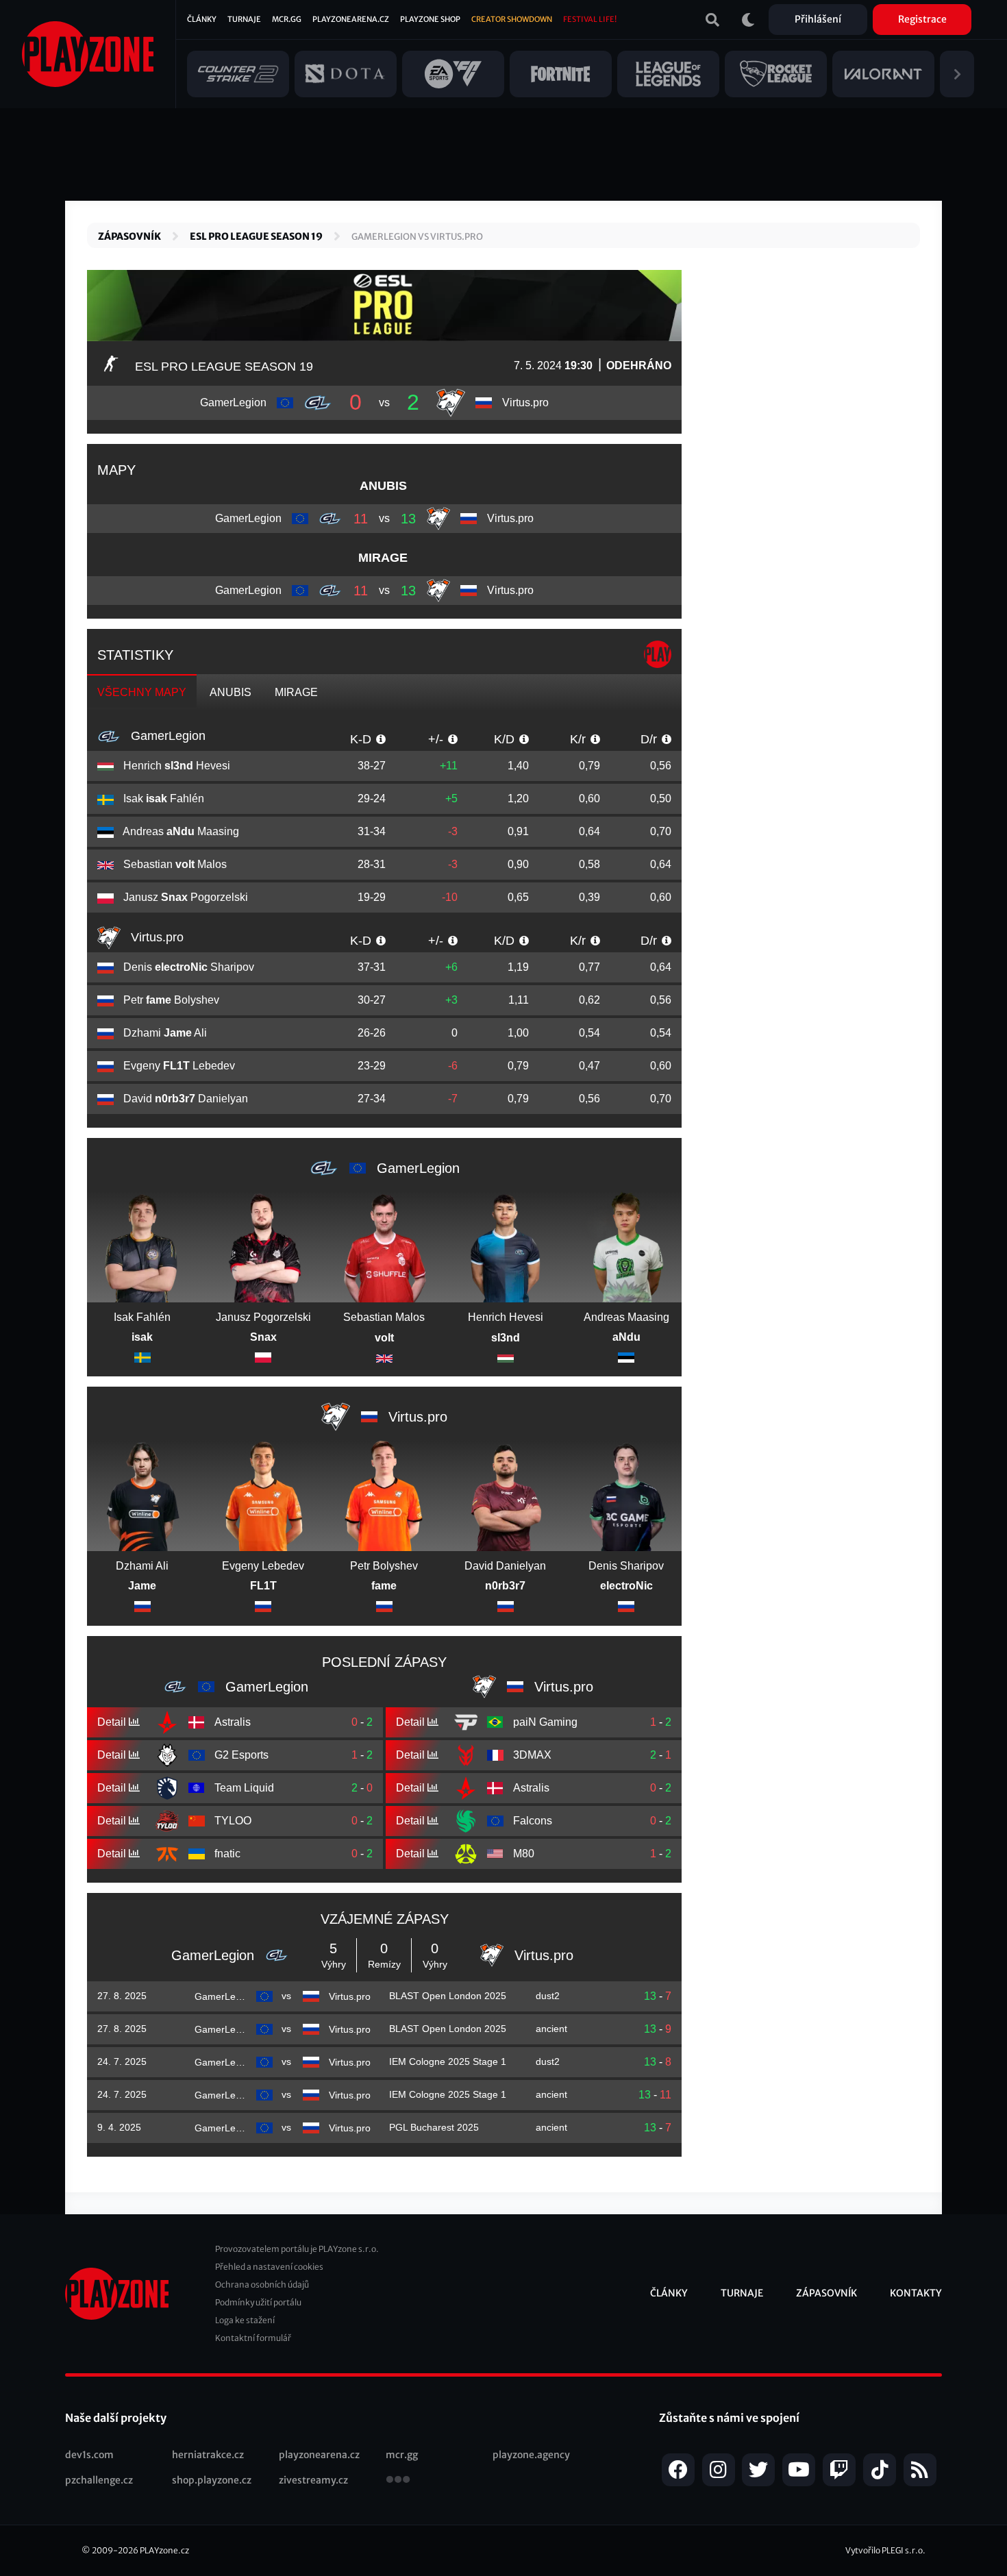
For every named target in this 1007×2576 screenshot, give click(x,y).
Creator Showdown (512, 19)
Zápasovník (129, 236)
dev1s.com (89, 2455)
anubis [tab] (231, 692)
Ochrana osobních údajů (262, 2284)
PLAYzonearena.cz (351, 19)
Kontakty (916, 2293)
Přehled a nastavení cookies (269, 2267)
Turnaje (244, 19)
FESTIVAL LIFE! (590, 19)
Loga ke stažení (245, 2320)
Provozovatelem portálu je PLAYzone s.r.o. (297, 2249)
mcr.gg (402, 2455)
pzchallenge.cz (99, 2480)
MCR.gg (287, 19)
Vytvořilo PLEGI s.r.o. (885, 2550)
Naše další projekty (116, 2418)
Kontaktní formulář (253, 2338)
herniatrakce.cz (208, 2455)
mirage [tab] (296, 692)
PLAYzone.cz (164, 2550)
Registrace (922, 19)
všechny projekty (398, 2481)
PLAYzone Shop (430, 19)
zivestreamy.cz (313, 2480)
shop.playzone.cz (212, 2480)
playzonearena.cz (319, 2455)
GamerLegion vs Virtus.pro (417, 237)
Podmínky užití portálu (258, 2302)
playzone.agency (531, 2455)
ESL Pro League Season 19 (256, 236)
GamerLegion (166, 736)
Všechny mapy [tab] (142, 692)
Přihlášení (818, 19)
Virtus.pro (156, 937)
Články (202, 19)
